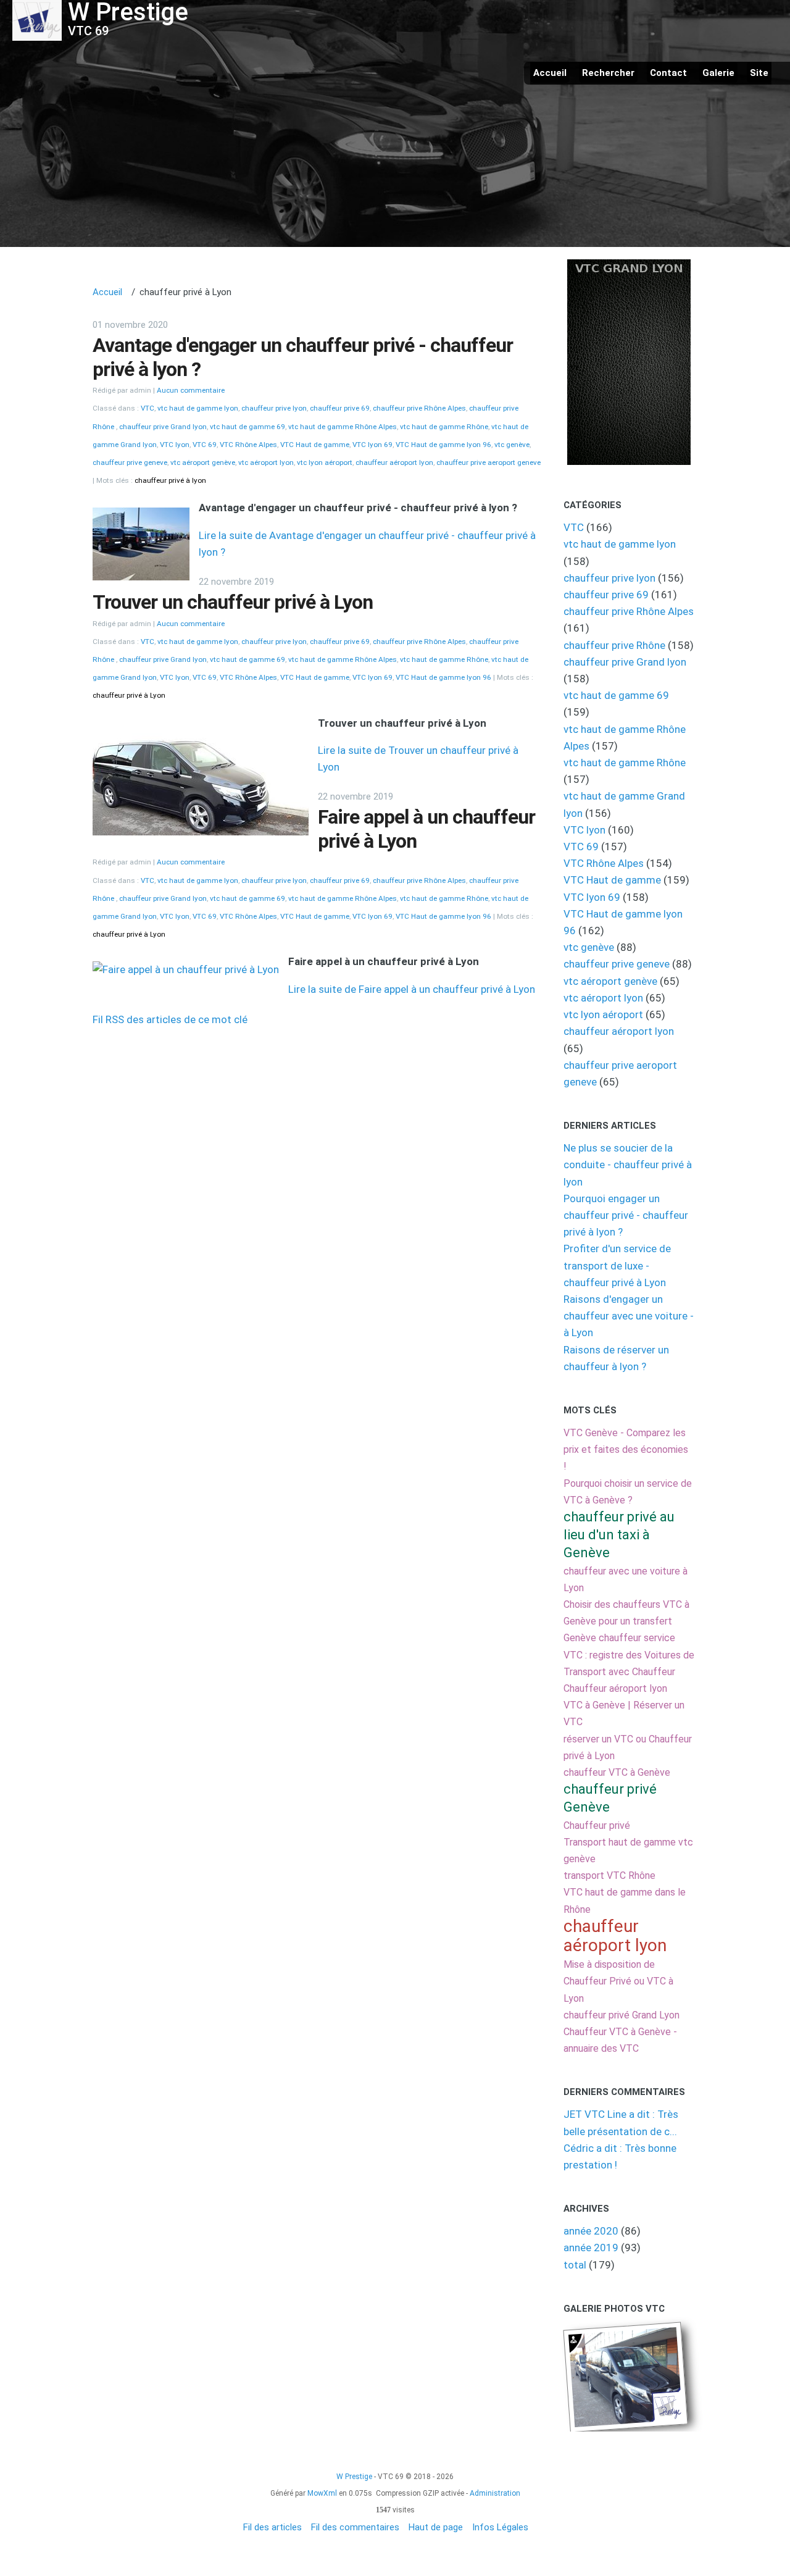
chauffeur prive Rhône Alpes (419, 408)
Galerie (718, 73)
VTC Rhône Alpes (248, 445)
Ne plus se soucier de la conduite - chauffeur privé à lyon (628, 1165)
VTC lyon (175, 445)
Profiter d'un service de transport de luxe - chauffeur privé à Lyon (617, 1265)
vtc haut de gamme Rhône (444, 427)
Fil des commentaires (355, 2527)
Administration (495, 2493)
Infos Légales (500, 2527)
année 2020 (591, 2231)
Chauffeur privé (597, 1825)
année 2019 (591, 2248)
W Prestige (354, 2477)
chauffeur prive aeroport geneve (489, 462)
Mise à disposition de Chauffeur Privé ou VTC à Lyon (618, 1981)
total (576, 2265)
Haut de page (436, 2527)
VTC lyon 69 (372, 445)
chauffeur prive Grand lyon (163, 427)
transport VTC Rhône (609, 1876)
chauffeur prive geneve (130, 462)
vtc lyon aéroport (325, 462)
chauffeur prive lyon (274, 408)
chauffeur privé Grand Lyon (622, 2015)
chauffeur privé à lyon (170, 480)
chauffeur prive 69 (340, 408)
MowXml (322, 2493)
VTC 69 (205, 445)
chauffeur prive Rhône (616, 645)
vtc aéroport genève (203, 462)
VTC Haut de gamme (315, 445)
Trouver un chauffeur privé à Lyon (233, 602)
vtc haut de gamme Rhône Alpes (343, 427)
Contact (668, 73)
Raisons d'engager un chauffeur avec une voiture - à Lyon (629, 1316)
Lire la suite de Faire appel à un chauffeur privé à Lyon (412, 989)
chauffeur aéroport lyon (394, 462)
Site (759, 73)
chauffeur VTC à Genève (617, 1772)
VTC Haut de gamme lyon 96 (443, 445)
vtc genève (512, 445)
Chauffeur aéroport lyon (615, 1688)
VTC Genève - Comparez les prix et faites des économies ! (626, 1449)
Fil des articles (272, 2527)
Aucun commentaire (191, 390)
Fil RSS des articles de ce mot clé (170, 1019)
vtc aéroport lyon (266, 462)
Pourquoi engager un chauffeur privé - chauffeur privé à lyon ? (626, 1215)
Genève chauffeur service (619, 1638)
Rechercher (608, 73)
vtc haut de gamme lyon (198, 408)
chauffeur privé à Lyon (129, 695)
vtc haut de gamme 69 (247, 427)
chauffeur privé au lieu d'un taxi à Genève (619, 1535)
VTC (148, 408)
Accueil (550, 73)
